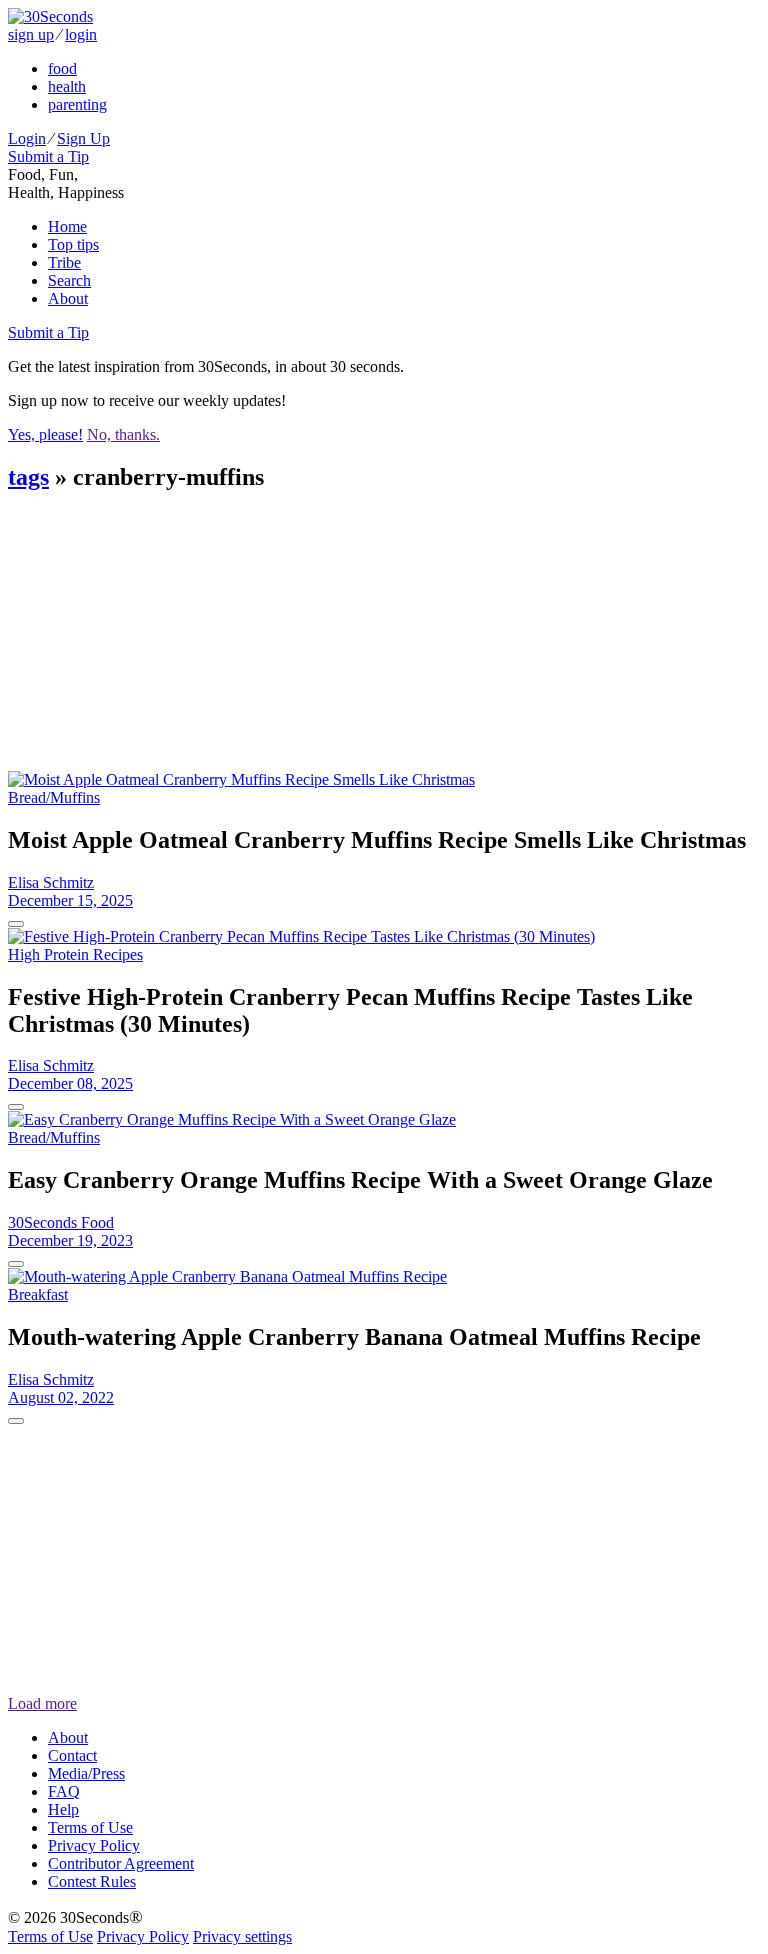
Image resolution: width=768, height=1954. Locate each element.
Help (63, 1809)
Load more (42, 1703)
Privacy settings (242, 1936)
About (68, 298)
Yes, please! (45, 434)
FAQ (64, 1791)
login (81, 34)
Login (27, 138)
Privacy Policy (94, 1845)
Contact (72, 1755)
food (62, 68)
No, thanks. (123, 434)
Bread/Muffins (54, 797)
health (67, 86)
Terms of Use (90, 1827)
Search (69, 280)
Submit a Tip (48, 156)
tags (28, 477)
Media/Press (86, 1773)
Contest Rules (92, 1881)
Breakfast (38, 1294)
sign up (31, 34)
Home (67, 226)
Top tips (73, 244)
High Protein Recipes (75, 954)
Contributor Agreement (121, 1863)
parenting (77, 104)
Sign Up (83, 138)
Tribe (64, 262)
